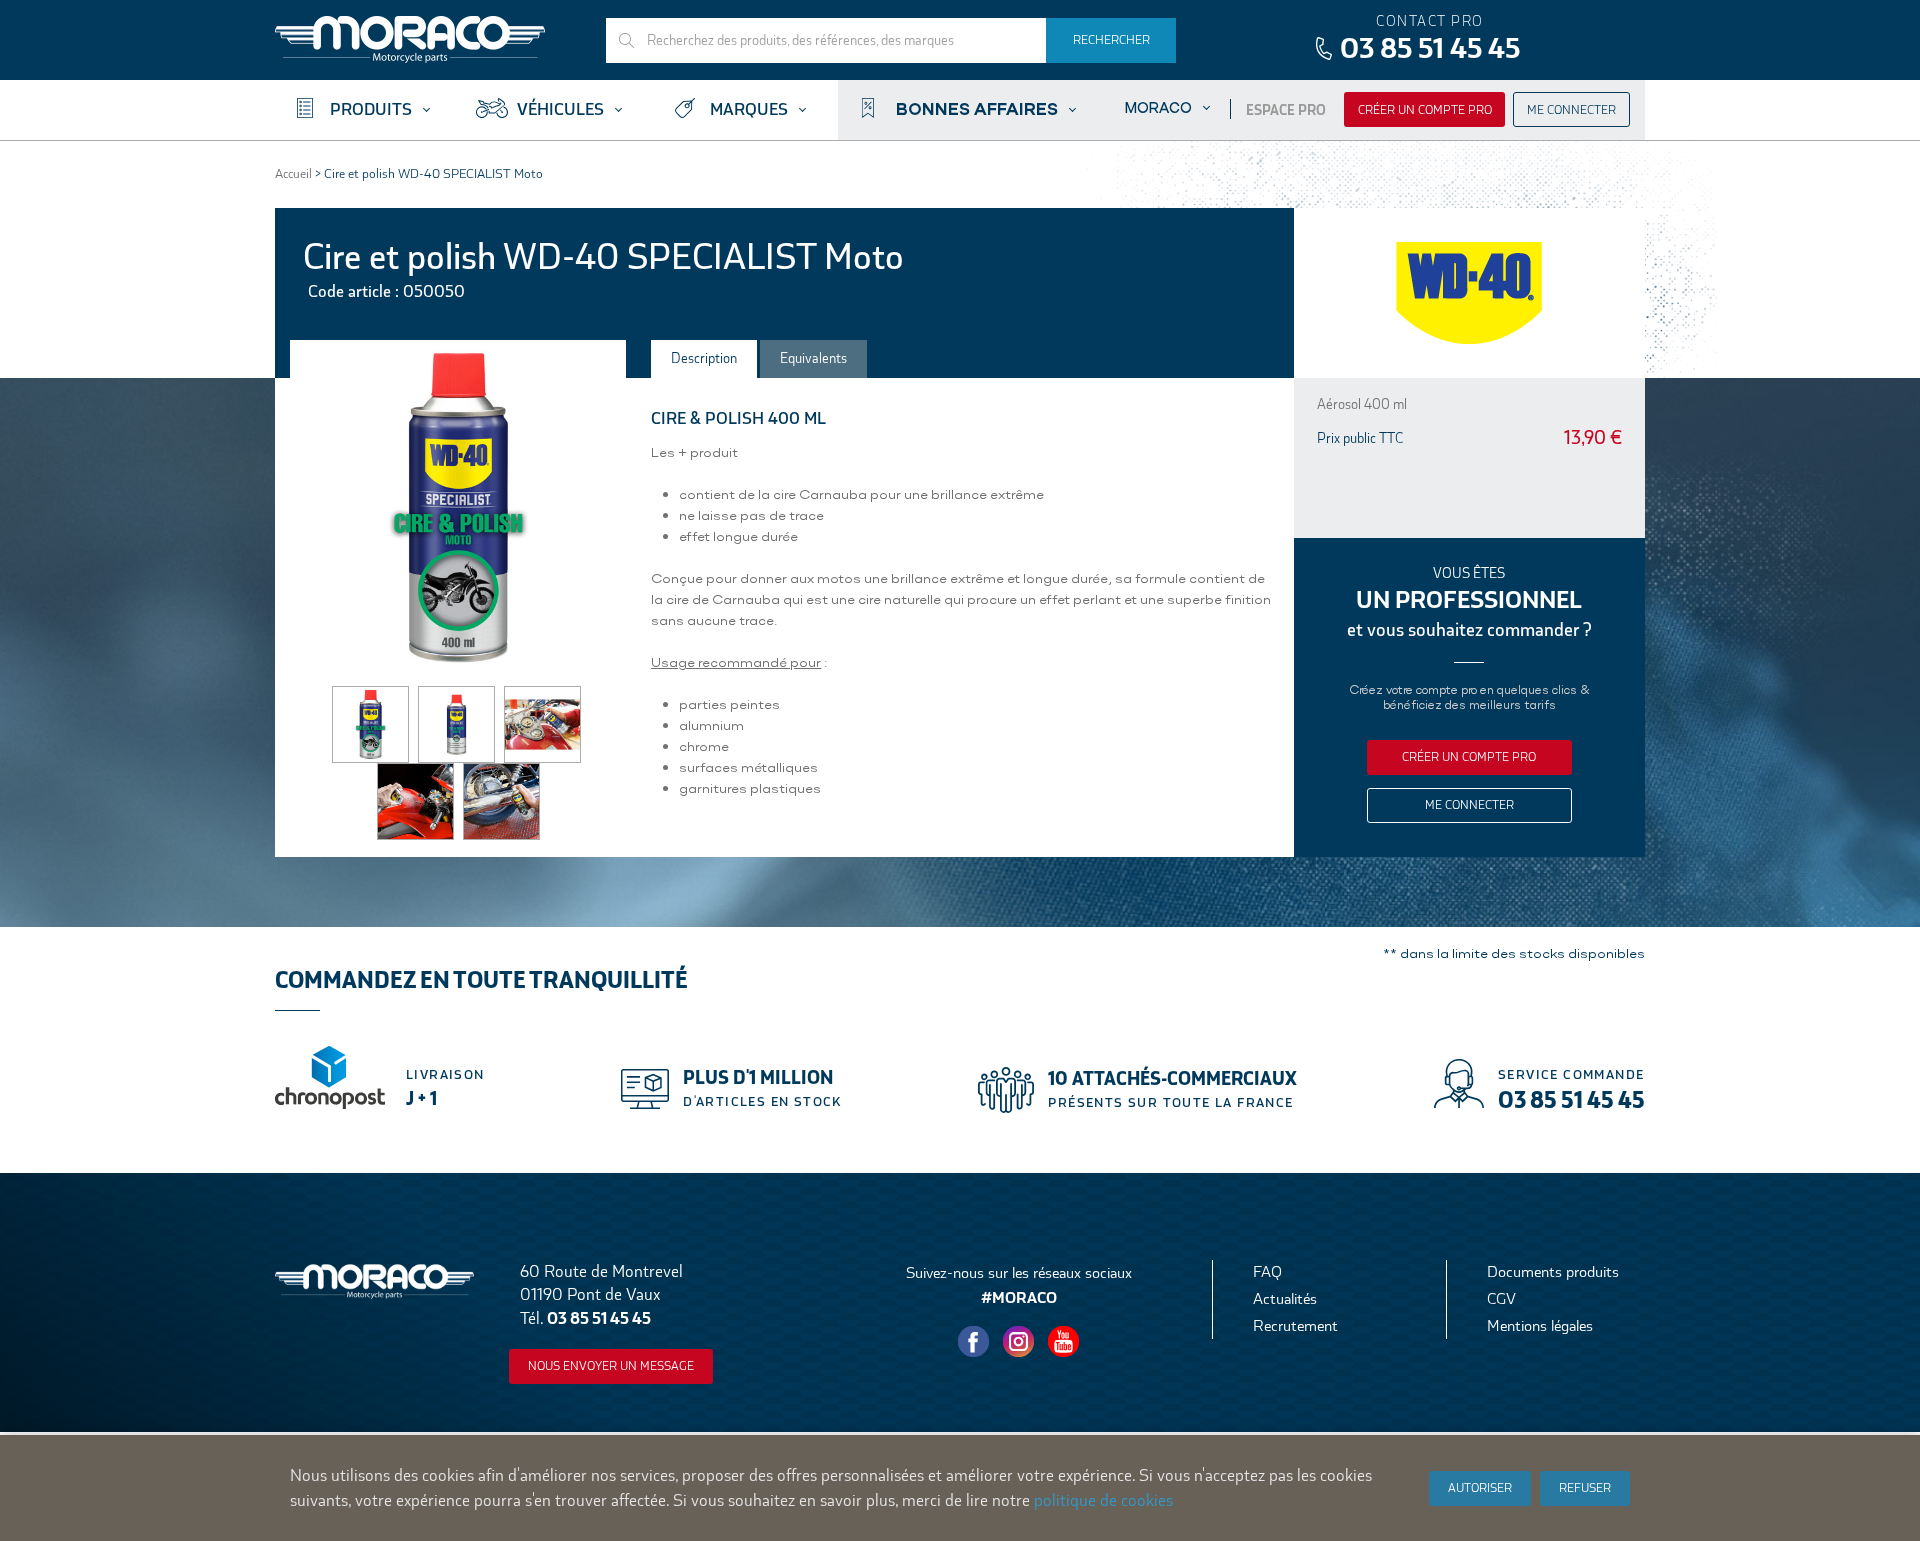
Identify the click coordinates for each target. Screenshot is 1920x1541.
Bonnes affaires (977, 108)
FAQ (1267, 1271)
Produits (371, 109)
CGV (1501, 1298)
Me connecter (1571, 110)
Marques (749, 109)
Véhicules (560, 109)
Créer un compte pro (1425, 110)
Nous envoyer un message (611, 1366)
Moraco (1158, 107)
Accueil (293, 173)
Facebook (974, 1342)
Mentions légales (1540, 1325)
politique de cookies (1103, 1500)
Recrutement (1295, 1325)
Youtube (1064, 1342)
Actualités (1285, 1298)
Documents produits (1553, 1271)
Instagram (1019, 1342)
